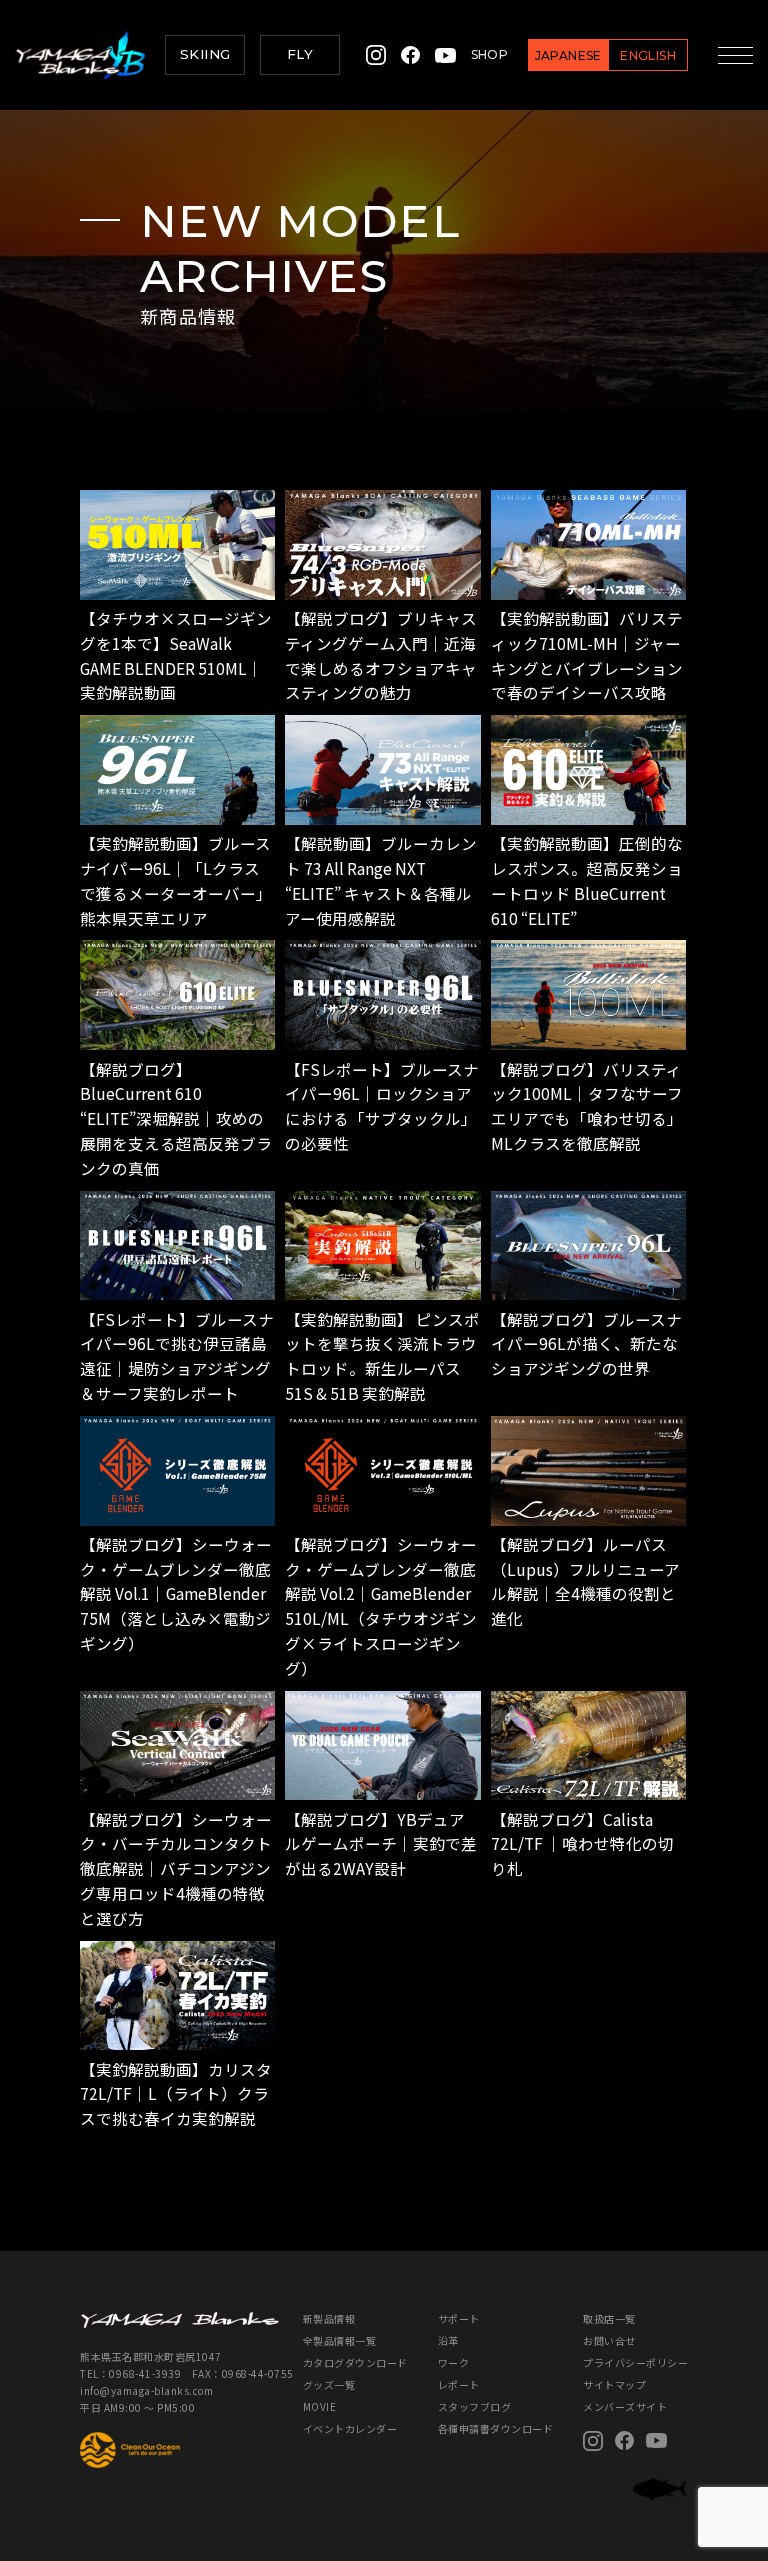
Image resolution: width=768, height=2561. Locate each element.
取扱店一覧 (609, 2318)
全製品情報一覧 (340, 2340)
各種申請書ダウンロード (496, 2428)
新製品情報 (329, 2318)
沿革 (448, 2340)
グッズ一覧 (329, 2384)
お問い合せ (609, 2340)
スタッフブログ (475, 2406)
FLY (300, 54)
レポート (459, 2384)
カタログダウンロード (355, 2362)
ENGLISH (648, 55)
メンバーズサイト (625, 2406)
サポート (459, 2318)
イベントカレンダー (350, 2428)
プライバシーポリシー (635, 2362)
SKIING (205, 54)
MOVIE (320, 2406)
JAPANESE (568, 55)
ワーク (454, 2362)
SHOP (489, 54)
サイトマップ (614, 2384)
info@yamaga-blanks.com (146, 2390)
